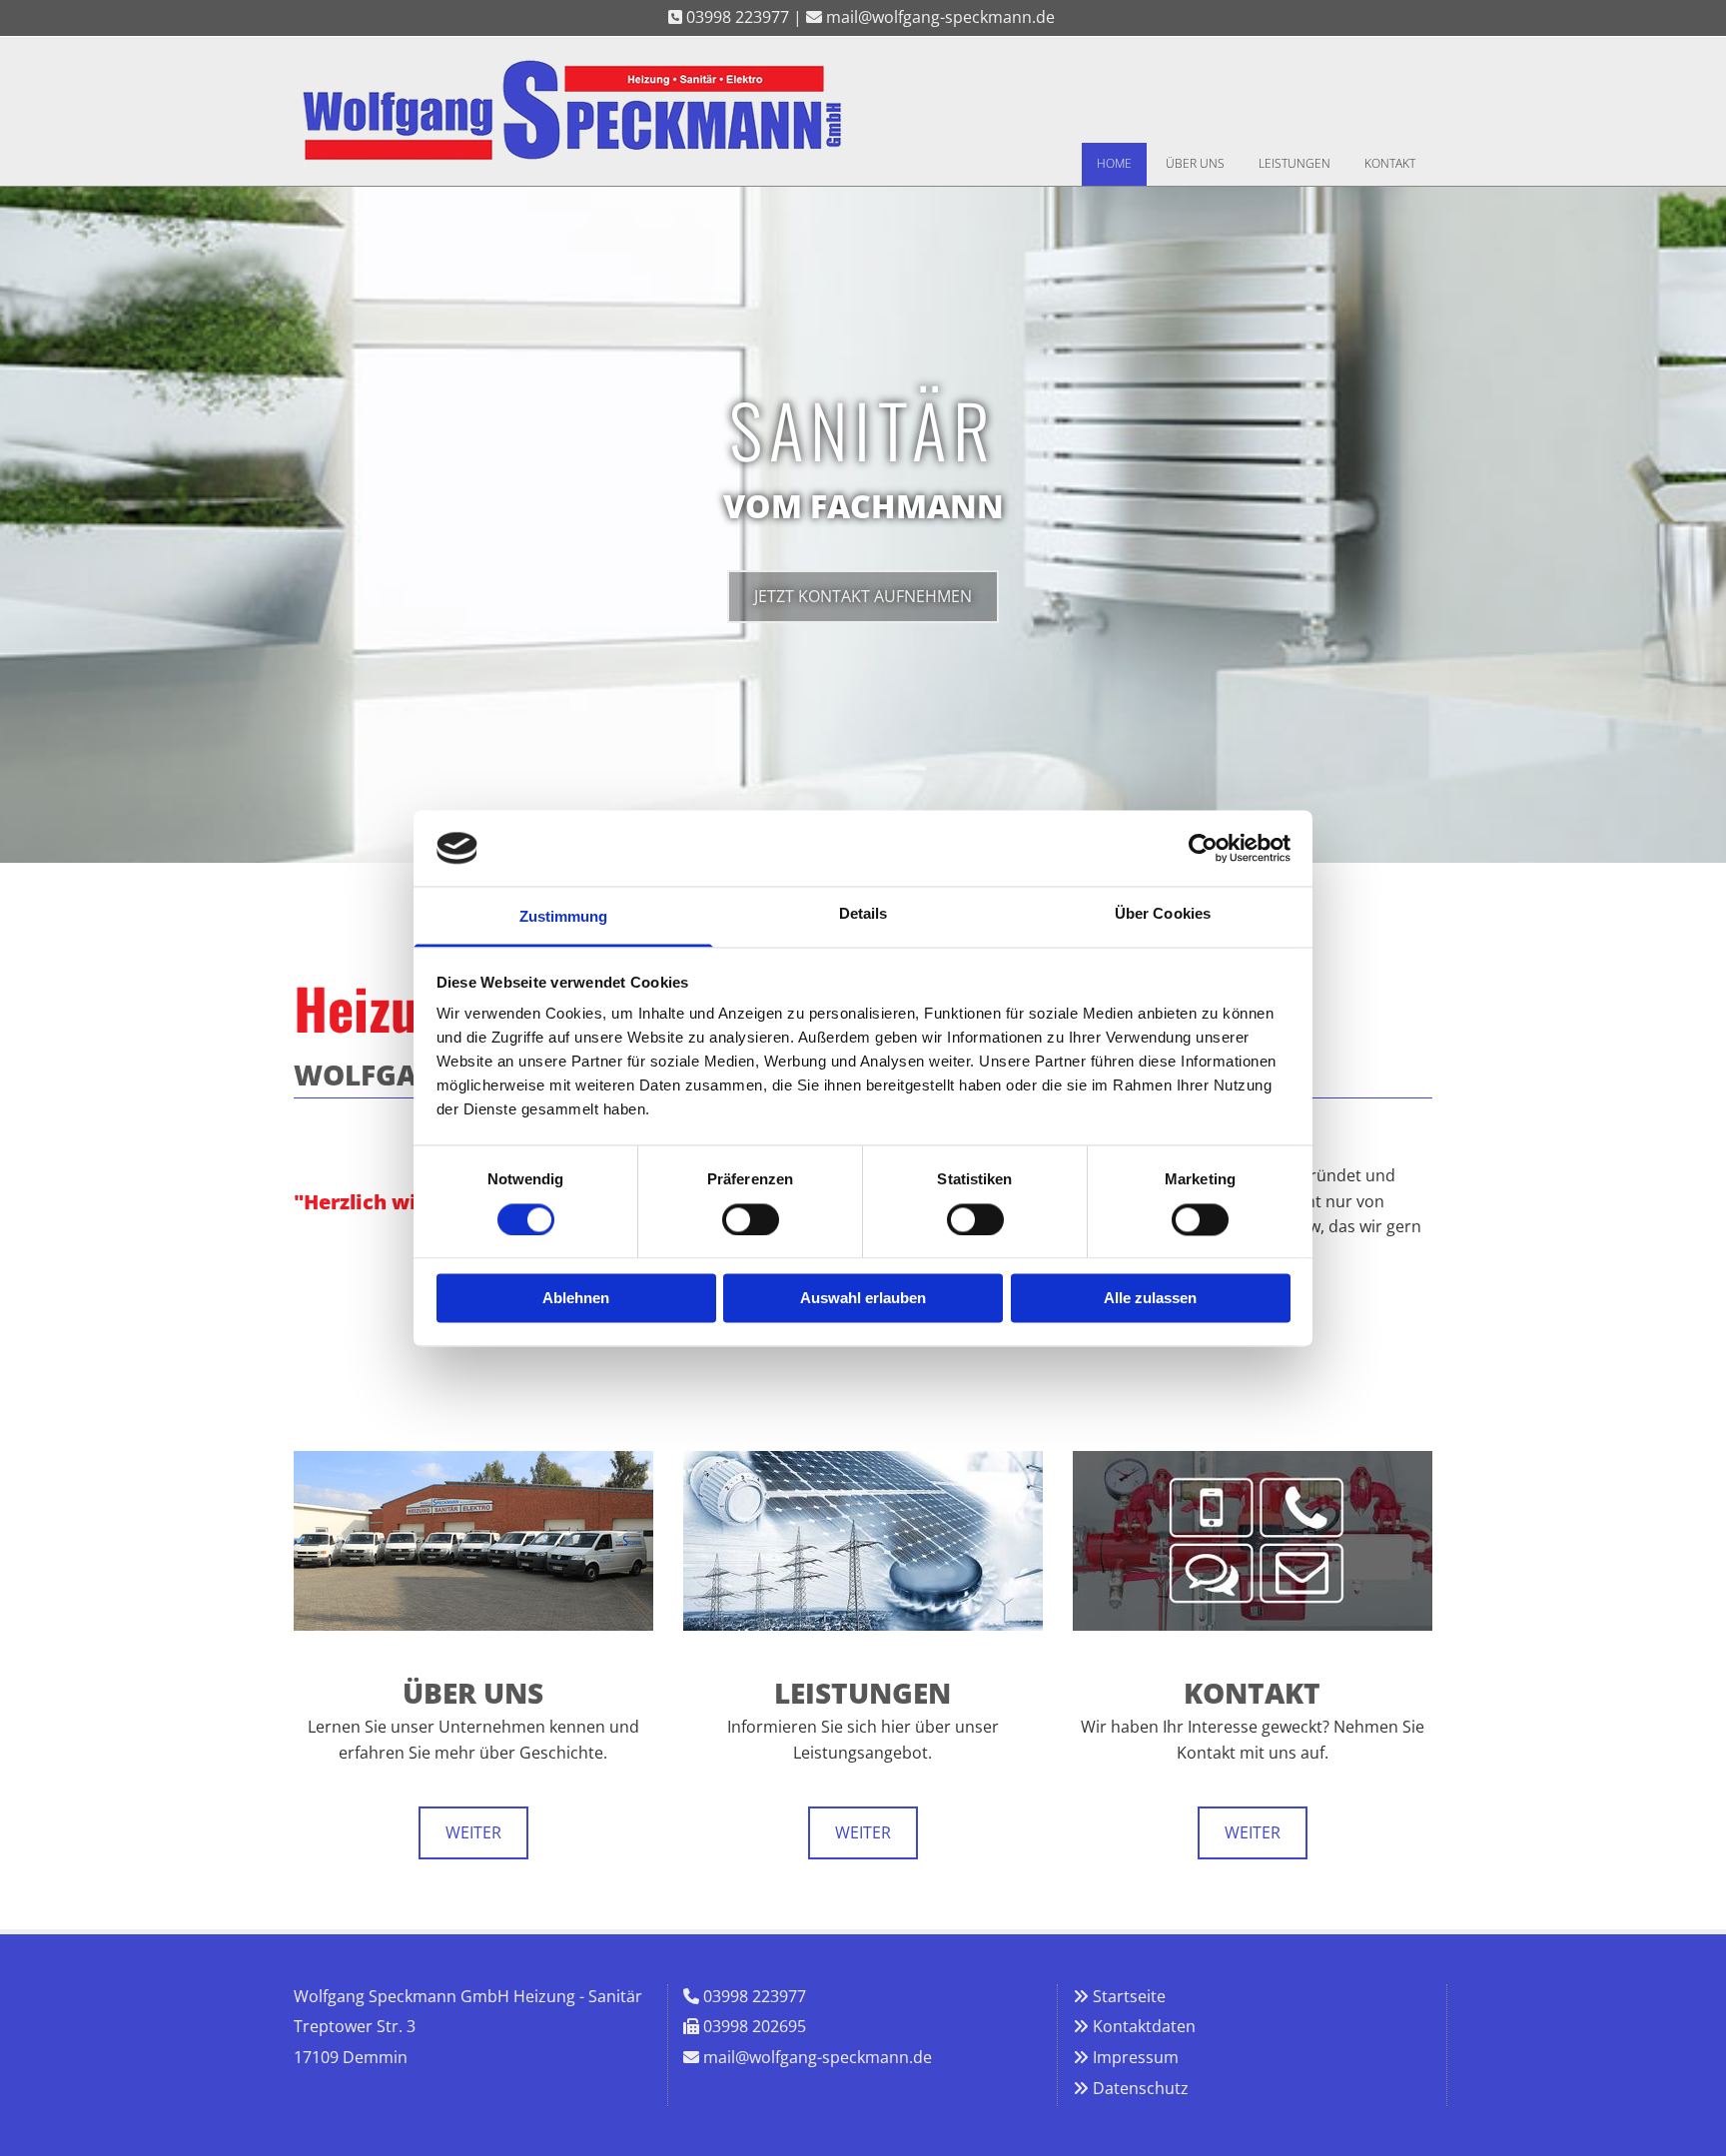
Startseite (1129, 1996)
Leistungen (1294, 163)
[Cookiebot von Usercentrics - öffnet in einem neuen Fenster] (1203, 848)
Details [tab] (863, 914)
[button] (863, 597)
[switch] (751, 1219)
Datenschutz (1141, 2088)
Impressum (1136, 2057)
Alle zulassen (1150, 1299)
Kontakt (1390, 163)
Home (1114, 163)
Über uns (1195, 163)
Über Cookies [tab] (1163, 914)
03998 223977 (755, 1996)
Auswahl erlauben (863, 1299)
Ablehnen (576, 1299)
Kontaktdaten (1144, 2026)
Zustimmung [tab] (564, 917)
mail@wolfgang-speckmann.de (818, 2057)
